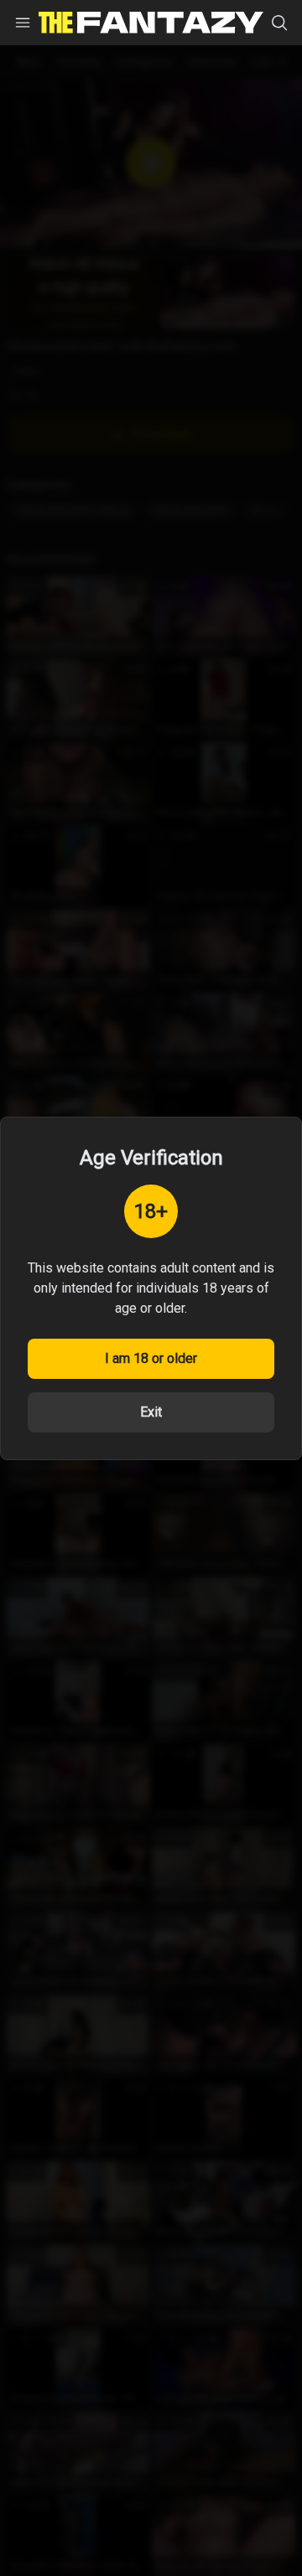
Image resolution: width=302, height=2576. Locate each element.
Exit (151, 1412)
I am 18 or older (151, 1358)
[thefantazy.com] (151, 23)
